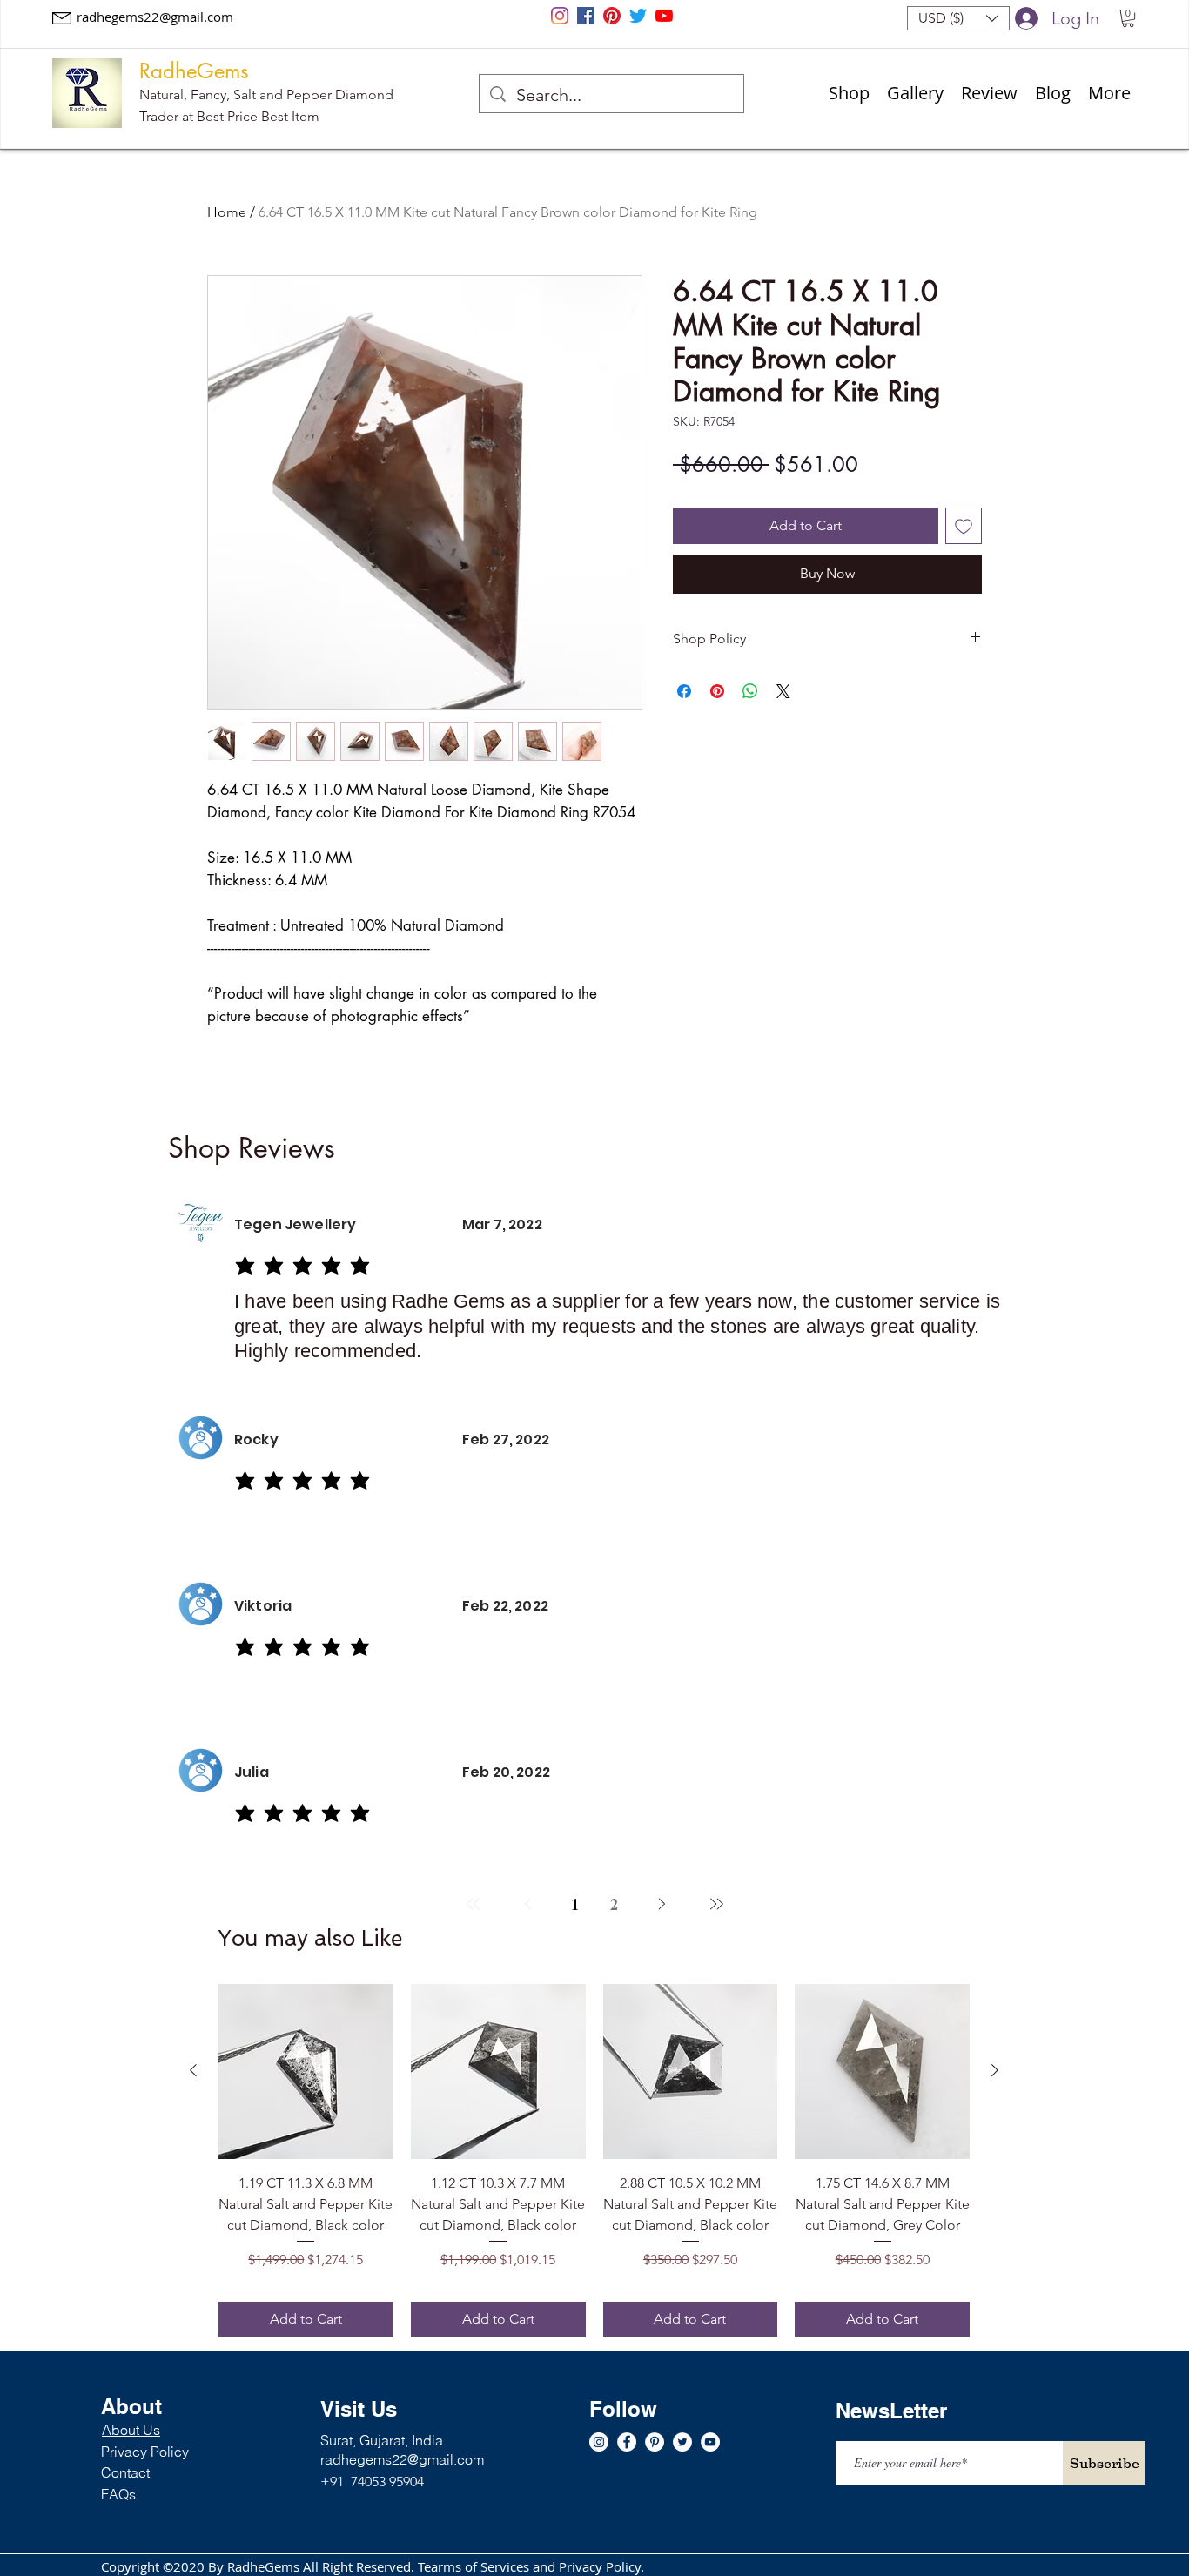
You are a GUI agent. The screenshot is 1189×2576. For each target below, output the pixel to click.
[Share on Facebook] (684, 691)
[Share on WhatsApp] (750, 691)
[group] (594, 2160)
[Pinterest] (612, 16)
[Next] (661, 1904)
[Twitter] (638, 16)
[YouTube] (664, 16)
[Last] (716, 1904)
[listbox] (958, 18)
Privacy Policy (145, 2452)
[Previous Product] (193, 2070)
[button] (958, 18)
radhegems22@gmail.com (155, 17)
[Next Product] (995, 2070)
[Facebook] (586, 16)
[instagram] (560, 16)
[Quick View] (306, 2072)
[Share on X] (783, 691)
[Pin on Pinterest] (717, 691)
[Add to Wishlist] (964, 526)
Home (227, 212)
